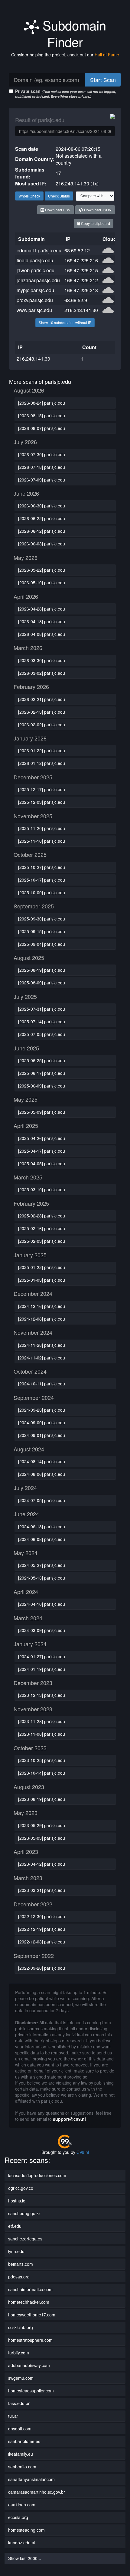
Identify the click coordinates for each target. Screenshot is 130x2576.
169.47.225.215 (81, 270)
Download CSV (57, 210)
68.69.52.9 (76, 300)
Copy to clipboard (95, 223)
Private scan (66, 93)
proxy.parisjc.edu (35, 300)
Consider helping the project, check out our (65, 55)
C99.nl (83, 2152)
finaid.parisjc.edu (35, 260)
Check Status (59, 196)
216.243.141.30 (81, 310)
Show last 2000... (25, 2558)
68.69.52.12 (77, 250)
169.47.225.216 (81, 260)
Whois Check (29, 196)
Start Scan (103, 80)
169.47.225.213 (81, 290)
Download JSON (97, 210)
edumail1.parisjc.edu (39, 250)
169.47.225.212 (81, 280)
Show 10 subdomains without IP (65, 322)
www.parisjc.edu (34, 310)
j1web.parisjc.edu (36, 270)
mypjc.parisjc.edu (35, 290)
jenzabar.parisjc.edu (38, 280)
